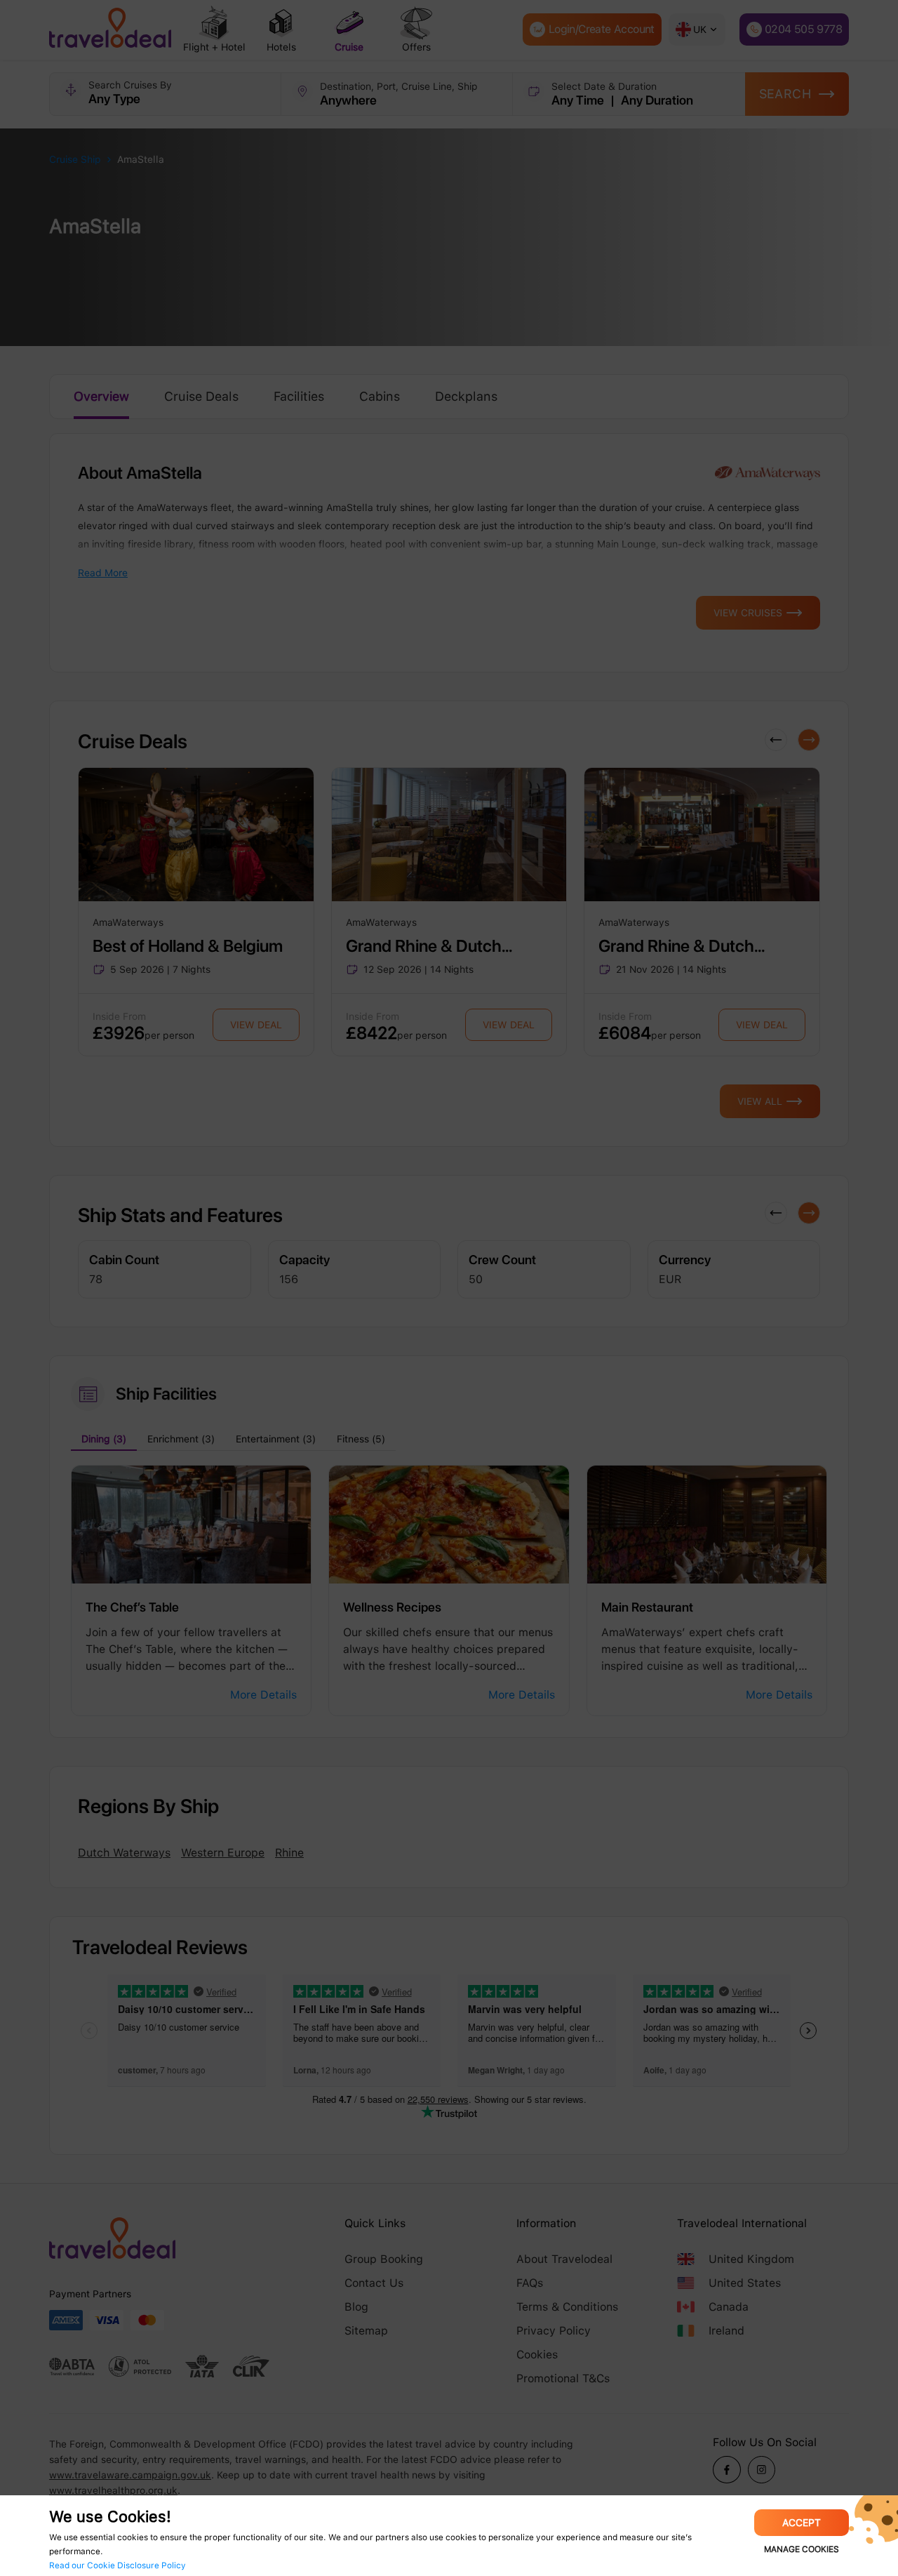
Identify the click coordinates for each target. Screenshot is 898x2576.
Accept (802, 2523)
